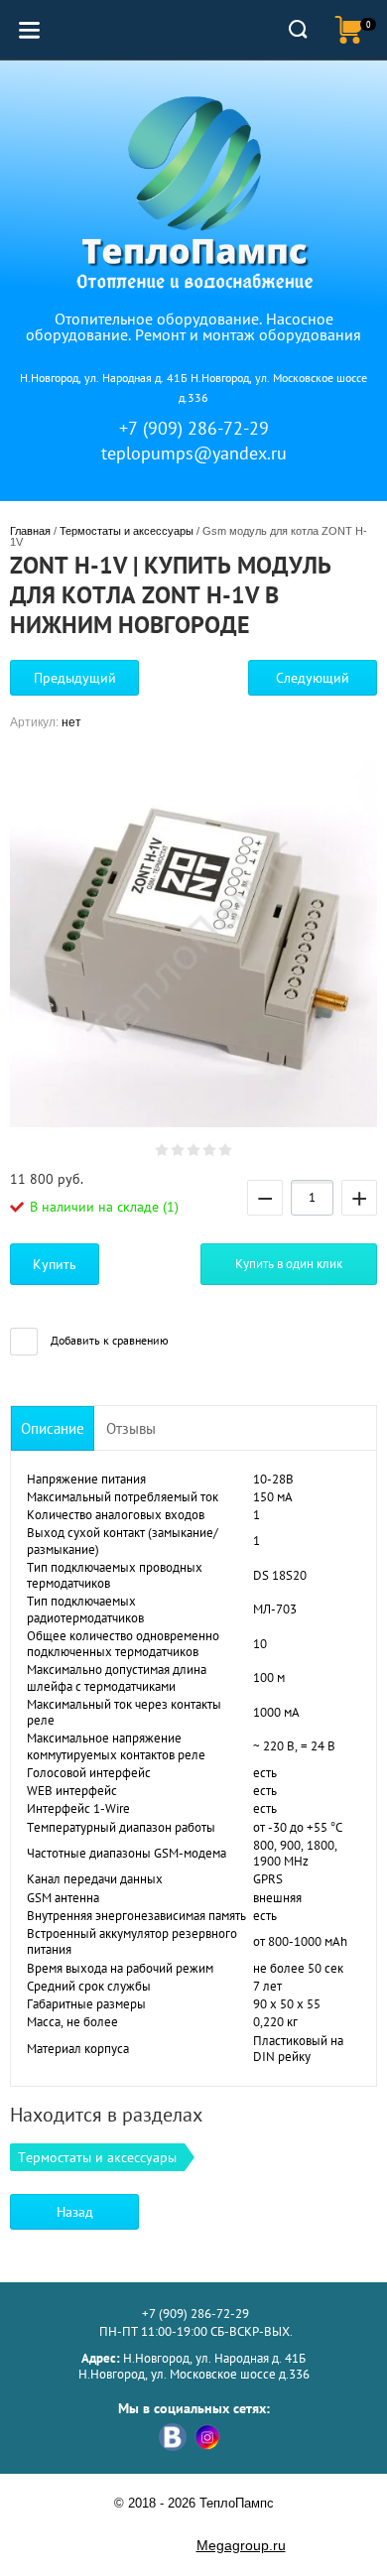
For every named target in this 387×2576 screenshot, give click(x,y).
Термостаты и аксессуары (127, 531)
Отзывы (131, 1428)
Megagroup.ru (241, 2545)
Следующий (313, 678)
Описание (53, 1428)
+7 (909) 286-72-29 (194, 428)
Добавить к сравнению (108, 1340)
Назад (75, 2212)
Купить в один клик (289, 1264)
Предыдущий (75, 678)
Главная (30, 531)
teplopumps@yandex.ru (194, 453)
